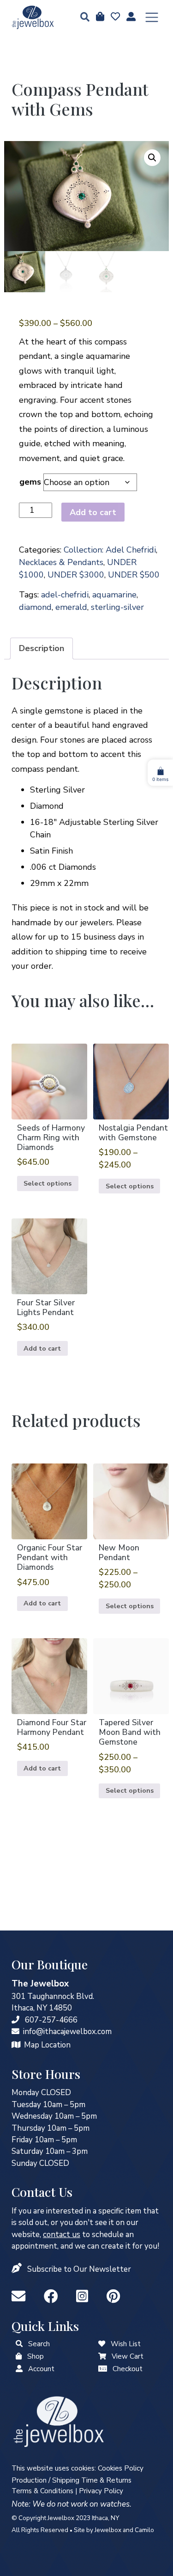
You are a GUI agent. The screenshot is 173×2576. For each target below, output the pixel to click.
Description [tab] (42, 648)
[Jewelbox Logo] (59, 2421)
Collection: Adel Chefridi (110, 550)
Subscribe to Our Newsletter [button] (79, 2269)
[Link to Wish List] (114, 17)
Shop (36, 2356)
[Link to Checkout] (103, 2369)
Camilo (144, 2530)
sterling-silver (117, 607)
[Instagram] (84, 2297)
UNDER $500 (134, 575)
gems (30, 482)
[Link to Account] (130, 17)
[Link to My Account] (19, 2369)
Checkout (128, 2369)
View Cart (128, 2356)
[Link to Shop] (99, 17)
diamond (35, 607)
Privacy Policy (101, 2491)
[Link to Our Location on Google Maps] (16, 2045)
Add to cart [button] (42, 1348)
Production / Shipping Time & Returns (72, 2480)
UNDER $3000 (76, 575)
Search (39, 2344)
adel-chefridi (65, 595)
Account (41, 2369)
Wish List (126, 2344)
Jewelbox (108, 2530)
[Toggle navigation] (152, 18)
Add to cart (93, 512)
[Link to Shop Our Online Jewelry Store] (19, 2356)
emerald (71, 607)
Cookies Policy (121, 2468)
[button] (82, 18)
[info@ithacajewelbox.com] (15, 2032)
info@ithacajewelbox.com (67, 2032)
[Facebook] (53, 2297)
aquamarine (114, 595)
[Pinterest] (113, 2297)
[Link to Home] (33, 17)
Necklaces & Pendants (61, 562)
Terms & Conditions (42, 2491)
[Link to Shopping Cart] (102, 2356)
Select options (48, 1183)
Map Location (47, 2045)
